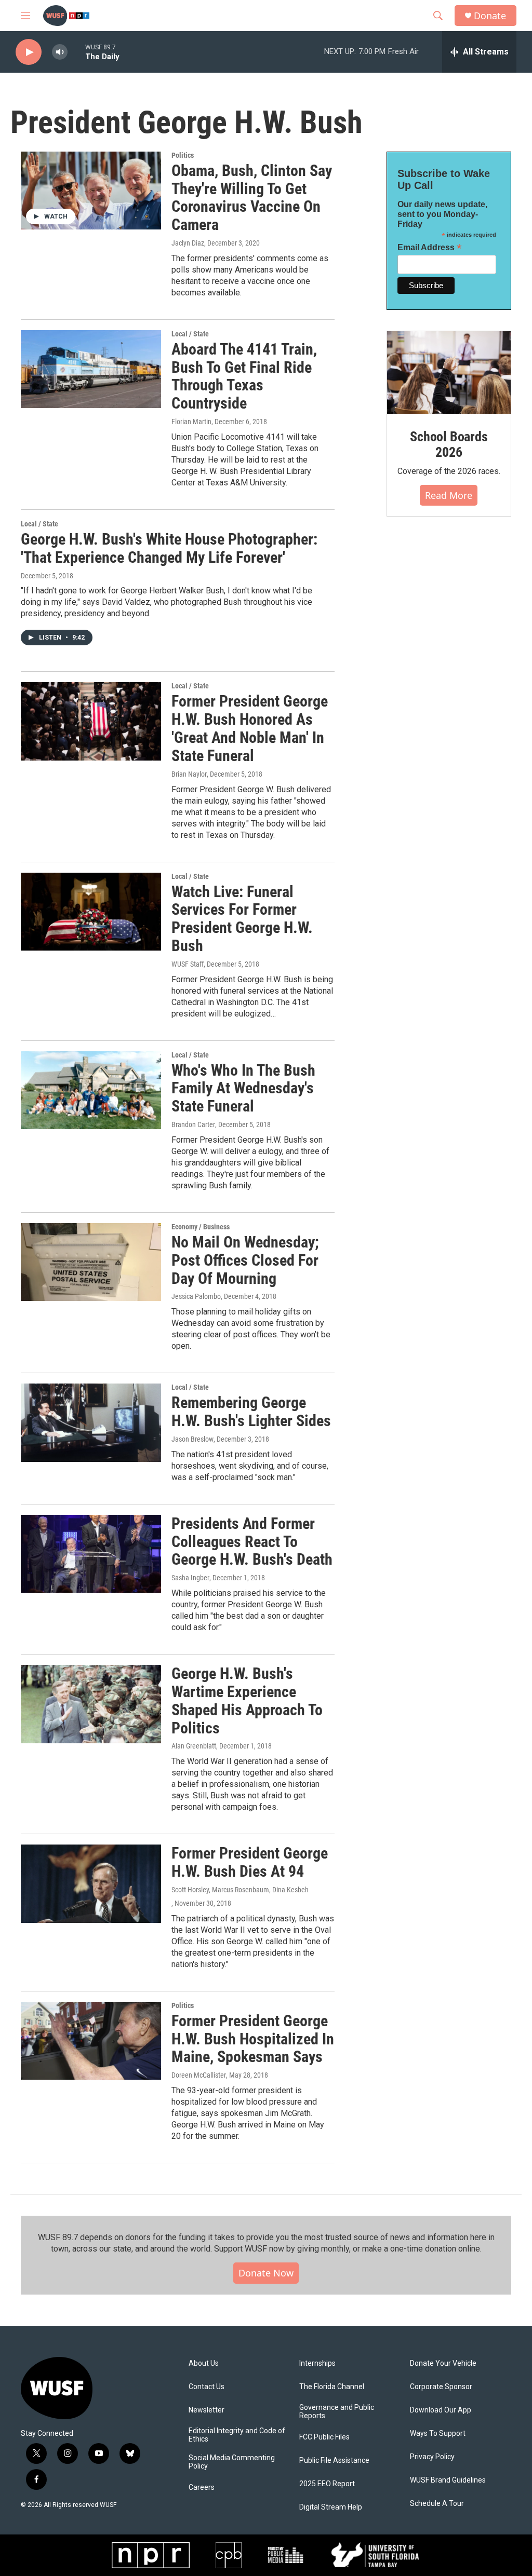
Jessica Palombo (196, 1296)
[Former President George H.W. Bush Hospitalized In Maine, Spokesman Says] (91, 2041)
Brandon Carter (193, 1124)
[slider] (76, 52)
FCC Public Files (324, 2437)
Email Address (430, 247)
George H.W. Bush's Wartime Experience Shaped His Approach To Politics (247, 1700)
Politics (183, 155)
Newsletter (207, 2410)
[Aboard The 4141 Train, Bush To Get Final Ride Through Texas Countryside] (91, 369)
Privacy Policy (432, 2457)
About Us (204, 2363)
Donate (490, 16)
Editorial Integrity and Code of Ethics (237, 2435)
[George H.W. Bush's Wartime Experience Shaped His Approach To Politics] (91, 1704)
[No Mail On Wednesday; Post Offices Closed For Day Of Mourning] (91, 1262)
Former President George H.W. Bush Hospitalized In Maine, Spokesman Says (253, 2039)
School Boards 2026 (449, 444)
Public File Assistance (334, 2460)
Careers (202, 2487)
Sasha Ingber (190, 1578)
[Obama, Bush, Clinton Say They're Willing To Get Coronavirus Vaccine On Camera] (91, 191)
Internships (317, 2363)
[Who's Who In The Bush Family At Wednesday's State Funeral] (91, 1090)
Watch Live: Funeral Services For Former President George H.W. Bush (242, 919)
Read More (449, 495)
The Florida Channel (332, 2387)
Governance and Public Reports (337, 2412)
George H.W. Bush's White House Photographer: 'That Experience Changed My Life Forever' (169, 548)
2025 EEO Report (327, 2484)
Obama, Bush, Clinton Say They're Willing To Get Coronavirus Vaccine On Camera (252, 198)
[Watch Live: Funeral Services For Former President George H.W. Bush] (91, 912)
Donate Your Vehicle (443, 2363)
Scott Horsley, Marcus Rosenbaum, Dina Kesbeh (240, 1890)
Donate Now (266, 2273)
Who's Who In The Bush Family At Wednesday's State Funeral (243, 1088)
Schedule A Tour (437, 2504)
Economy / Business (201, 1227)
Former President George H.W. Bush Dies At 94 (250, 1862)
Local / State (190, 334)
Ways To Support (438, 2433)
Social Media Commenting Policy (232, 2462)
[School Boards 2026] (449, 372)
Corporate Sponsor (441, 2387)
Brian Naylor (189, 774)
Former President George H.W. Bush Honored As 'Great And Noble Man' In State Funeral (250, 728)
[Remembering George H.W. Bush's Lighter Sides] (91, 1422)
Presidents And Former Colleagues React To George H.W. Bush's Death (252, 1542)
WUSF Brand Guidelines (448, 2480)
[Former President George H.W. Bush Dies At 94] (91, 1883)
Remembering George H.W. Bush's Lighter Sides (251, 1412)
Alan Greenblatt (194, 1746)
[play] (29, 52)
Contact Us (207, 2387)
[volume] (60, 52)
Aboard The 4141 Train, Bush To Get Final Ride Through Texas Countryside (244, 376)
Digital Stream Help (331, 2507)
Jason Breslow (192, 1439)
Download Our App (441, 2410)
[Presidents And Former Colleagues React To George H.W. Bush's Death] (91, 1554)
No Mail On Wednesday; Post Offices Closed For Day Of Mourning (245, 1260)
